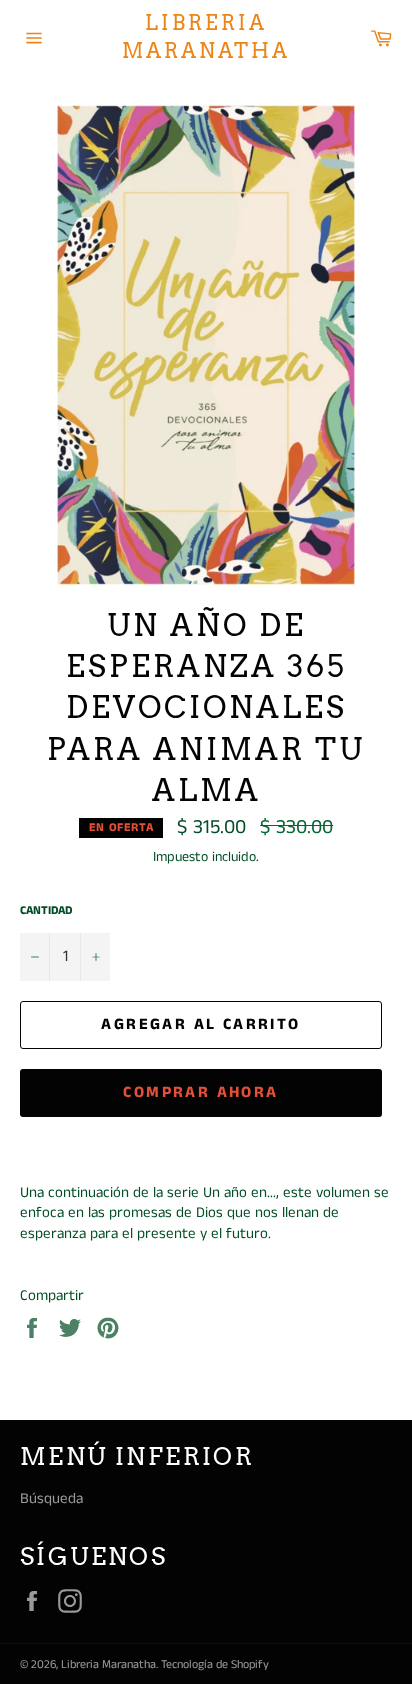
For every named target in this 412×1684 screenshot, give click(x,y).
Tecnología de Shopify (215, 1664)
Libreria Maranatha (206, 37)
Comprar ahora (200, 1092)
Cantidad (46, 911)
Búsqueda (51, 1498)
